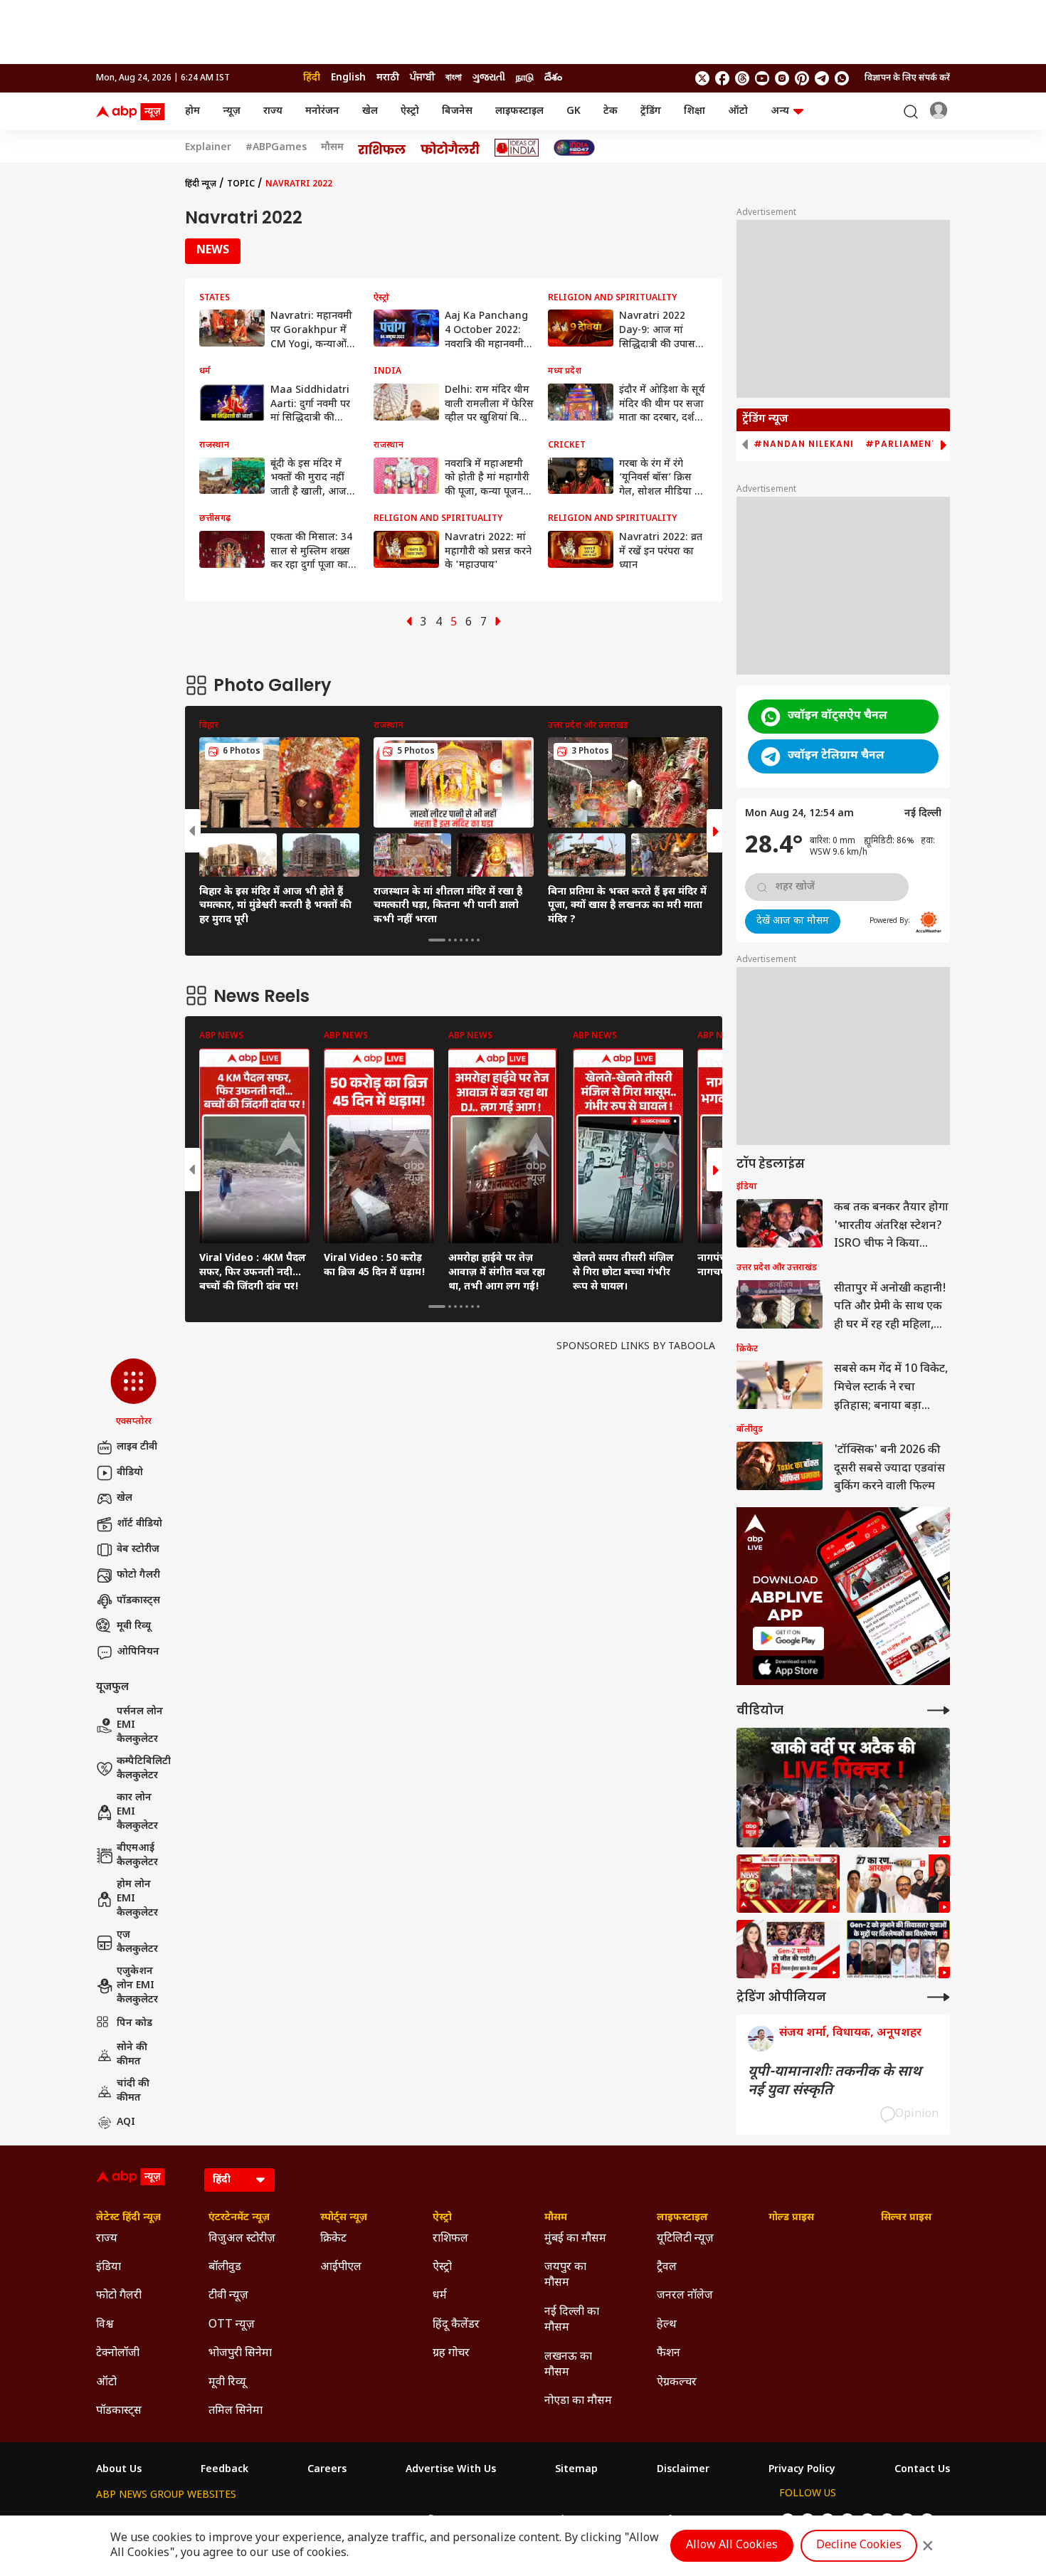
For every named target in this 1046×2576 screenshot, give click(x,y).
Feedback (224, 2470)
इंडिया (109, 2268)
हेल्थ (667, 2325)
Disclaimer (683, 2470)
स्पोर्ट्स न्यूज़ (344, 2218)
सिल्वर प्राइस (906, 2218)
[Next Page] (498, 623)
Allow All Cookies (732, 2546)
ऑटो (738, 111)
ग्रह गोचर (451, 2354)
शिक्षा (694, 111)
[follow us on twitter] (702, 78)
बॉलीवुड (225, 2268)
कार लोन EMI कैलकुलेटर (137, 1812)
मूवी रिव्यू (134, 1626)
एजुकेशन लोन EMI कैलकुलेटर (137, 1985)
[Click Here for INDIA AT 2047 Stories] (574, 148)
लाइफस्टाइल (519, 111)
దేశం (553, 78)
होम (192, 111)
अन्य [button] (780, 111)
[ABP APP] (788, 1638)
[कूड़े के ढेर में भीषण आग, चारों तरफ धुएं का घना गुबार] (788, 1884)
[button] (133, 1393)
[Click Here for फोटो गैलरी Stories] (450, 148)
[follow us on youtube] (762, 78)
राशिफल (450, 2239)
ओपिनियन (138, 1652)
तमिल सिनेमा (236, 2411)
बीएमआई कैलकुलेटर (137, 1856)
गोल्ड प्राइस (791, 2218)
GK (574, 111)
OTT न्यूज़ (232, 2325)
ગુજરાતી (489, 78)
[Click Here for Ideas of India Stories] (517, 148)
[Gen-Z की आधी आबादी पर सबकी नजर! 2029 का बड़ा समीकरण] (788, 1949)
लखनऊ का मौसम (568, 2365)
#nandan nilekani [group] (804, 444)
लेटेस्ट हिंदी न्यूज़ (128, 2218)
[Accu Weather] (929, 922)
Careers (327, 2470)
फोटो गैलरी (138, 1575)
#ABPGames (276, 148)
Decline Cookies (859, 2546)
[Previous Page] (409, 623)
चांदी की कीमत (133, 2091)
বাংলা (454, 78)
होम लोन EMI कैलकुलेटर (137, 1899)
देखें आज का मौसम (793, 921)
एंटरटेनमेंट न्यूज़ (239, 2218)
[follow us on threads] (742, 78)
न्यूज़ (232, 111)
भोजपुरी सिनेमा (240, 2354)
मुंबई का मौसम (575, 2239)
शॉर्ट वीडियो (139, 1524)
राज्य (273, 111)
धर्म (440, 2296)
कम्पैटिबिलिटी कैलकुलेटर (144, 1769)
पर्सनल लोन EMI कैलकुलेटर (140, 1726)
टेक (611, 111)
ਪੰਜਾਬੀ (422, 78)
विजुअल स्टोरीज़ (242, 2239)
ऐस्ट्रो (410, 111)
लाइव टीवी (137, 1447)
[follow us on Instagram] (782, 78)
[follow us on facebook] (722, 78)
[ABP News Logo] (133, 112)
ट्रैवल (667, 2268)
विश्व (105, 2325)
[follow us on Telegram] (822, 78)
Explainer (208, 148)
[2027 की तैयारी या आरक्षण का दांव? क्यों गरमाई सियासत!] (898, 1884)
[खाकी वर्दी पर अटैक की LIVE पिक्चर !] (843, 1788)
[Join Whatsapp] (842, 78)
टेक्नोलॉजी (118, 2354)
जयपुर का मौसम (565, 2275)
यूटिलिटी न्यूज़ (685, 2239)
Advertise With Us (451, 2470)
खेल (370, 111)
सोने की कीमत (132, 2055)
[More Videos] (939, 1710)
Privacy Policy (802, 2470)
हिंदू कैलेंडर (456, 2325)
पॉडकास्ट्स (138, 1601)
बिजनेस (457, 111)
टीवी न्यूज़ (228, 2296)
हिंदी (312, 78)
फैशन (669, 2354)
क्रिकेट (333, 2239)
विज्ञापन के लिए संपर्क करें (907, 78)
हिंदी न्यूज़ (201, 184)
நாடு (525, 78)
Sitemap (576, 2470)
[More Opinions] (939, 1997)
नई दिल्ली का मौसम (572, 2320)
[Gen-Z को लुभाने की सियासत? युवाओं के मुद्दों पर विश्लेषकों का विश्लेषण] (898, 1949)
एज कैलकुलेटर (137, 1942)
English (348, 78)
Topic (241, 184)
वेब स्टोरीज (138, 1550)
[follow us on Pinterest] (802, 78)
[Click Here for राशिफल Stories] (382, 148)
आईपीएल (341, 2268)
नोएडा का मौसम (578, 2401)
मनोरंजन (322, 111)
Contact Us (922, 2470)
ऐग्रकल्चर (677, 2383)
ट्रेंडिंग (651, 111)
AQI (126, 2122)
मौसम (332, 148)
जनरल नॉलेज (685, 2296)
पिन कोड (134, 2023)
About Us (119, 2470)
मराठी (388, 78)
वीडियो (130, 1473)
